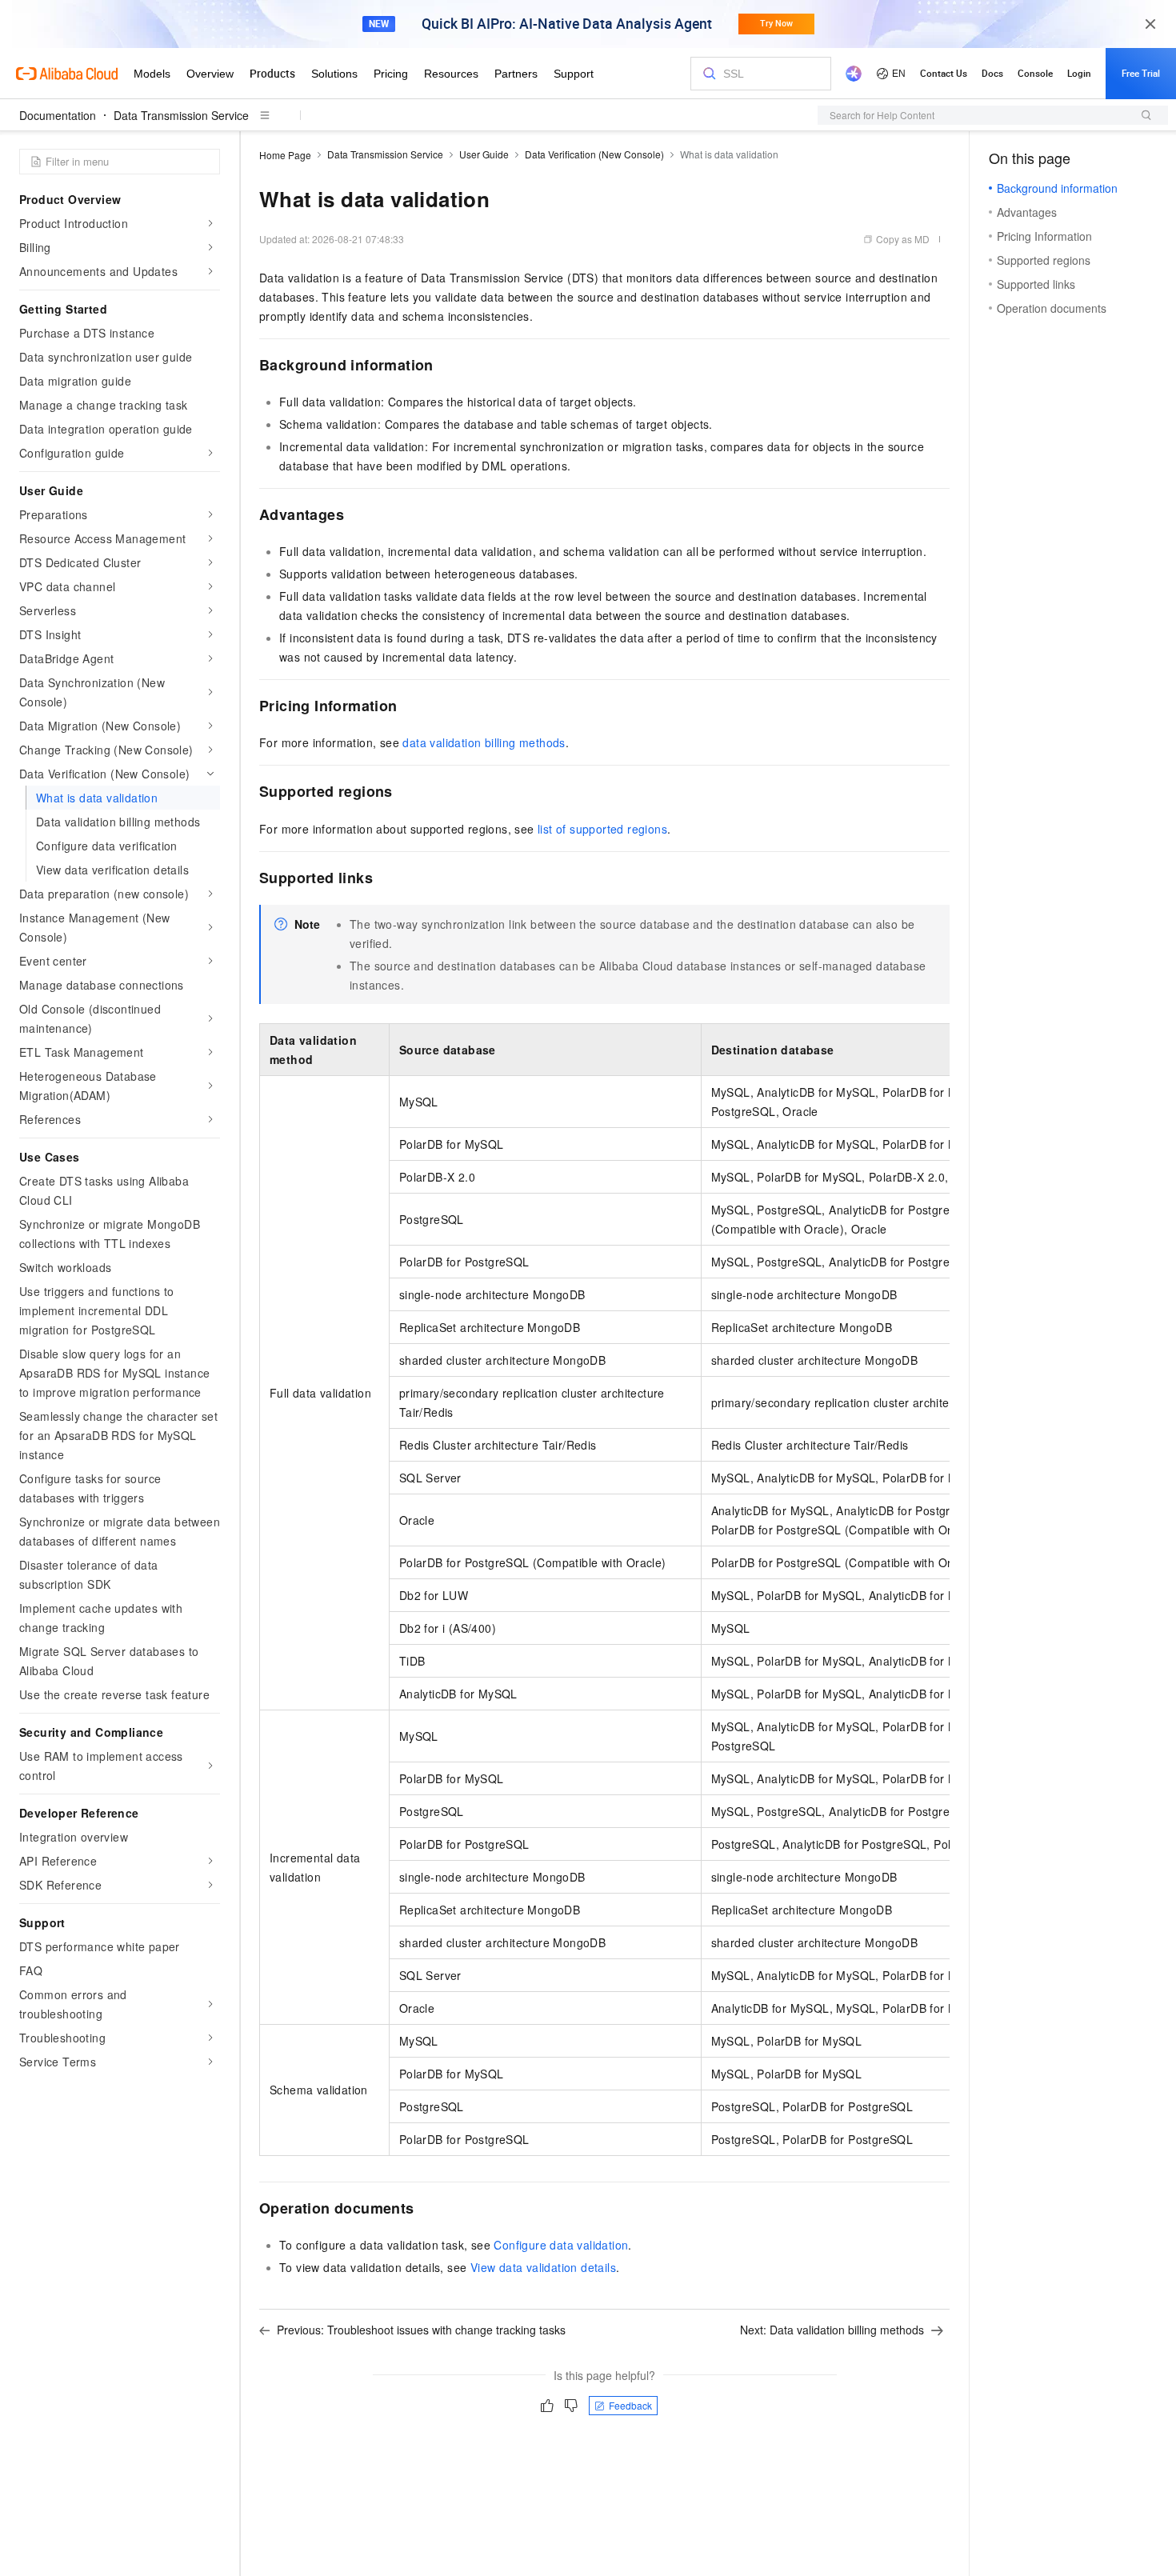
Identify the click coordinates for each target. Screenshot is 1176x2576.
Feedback (630, 2405)
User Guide (484, 154)
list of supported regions (602, 829)
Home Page (285, 155)
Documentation (58, 115)
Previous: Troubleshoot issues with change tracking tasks (421, 2330)
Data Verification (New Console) (594, 154)
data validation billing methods (484, 742)
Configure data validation (561, 2245)
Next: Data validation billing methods (832, 2330)
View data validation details (543, 2267)
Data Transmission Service (181, 115)
